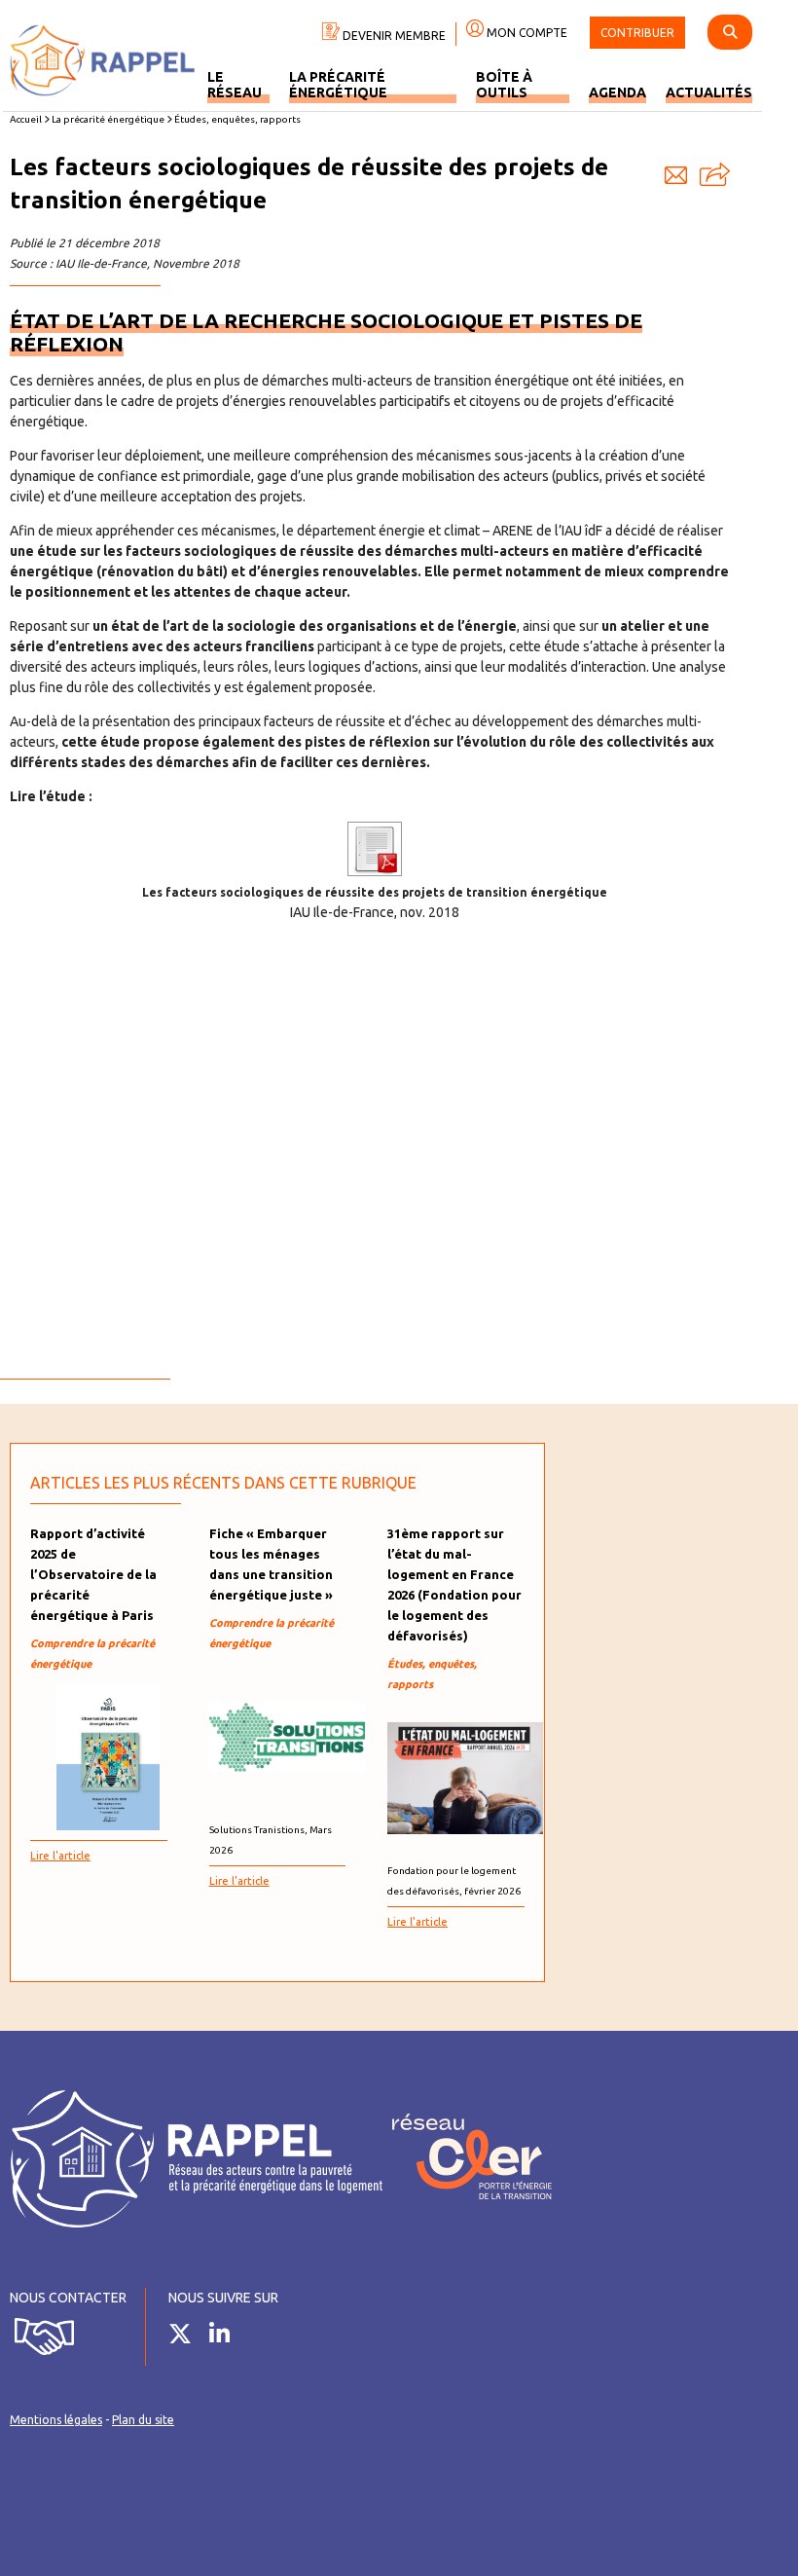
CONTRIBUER (637, 33)
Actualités (709, 92)
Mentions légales (56, 2420)
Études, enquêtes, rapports (237, 119)
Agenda (617, 92)
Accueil (26, 119)
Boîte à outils (504, 85)
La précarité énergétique (338, 85)
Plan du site (143, 2420)
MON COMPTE (526, 33)
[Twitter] (187, 2337)
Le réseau (235, 85)
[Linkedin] (227, 2337)
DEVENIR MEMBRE (393, 36)
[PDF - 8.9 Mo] (375, 871)
